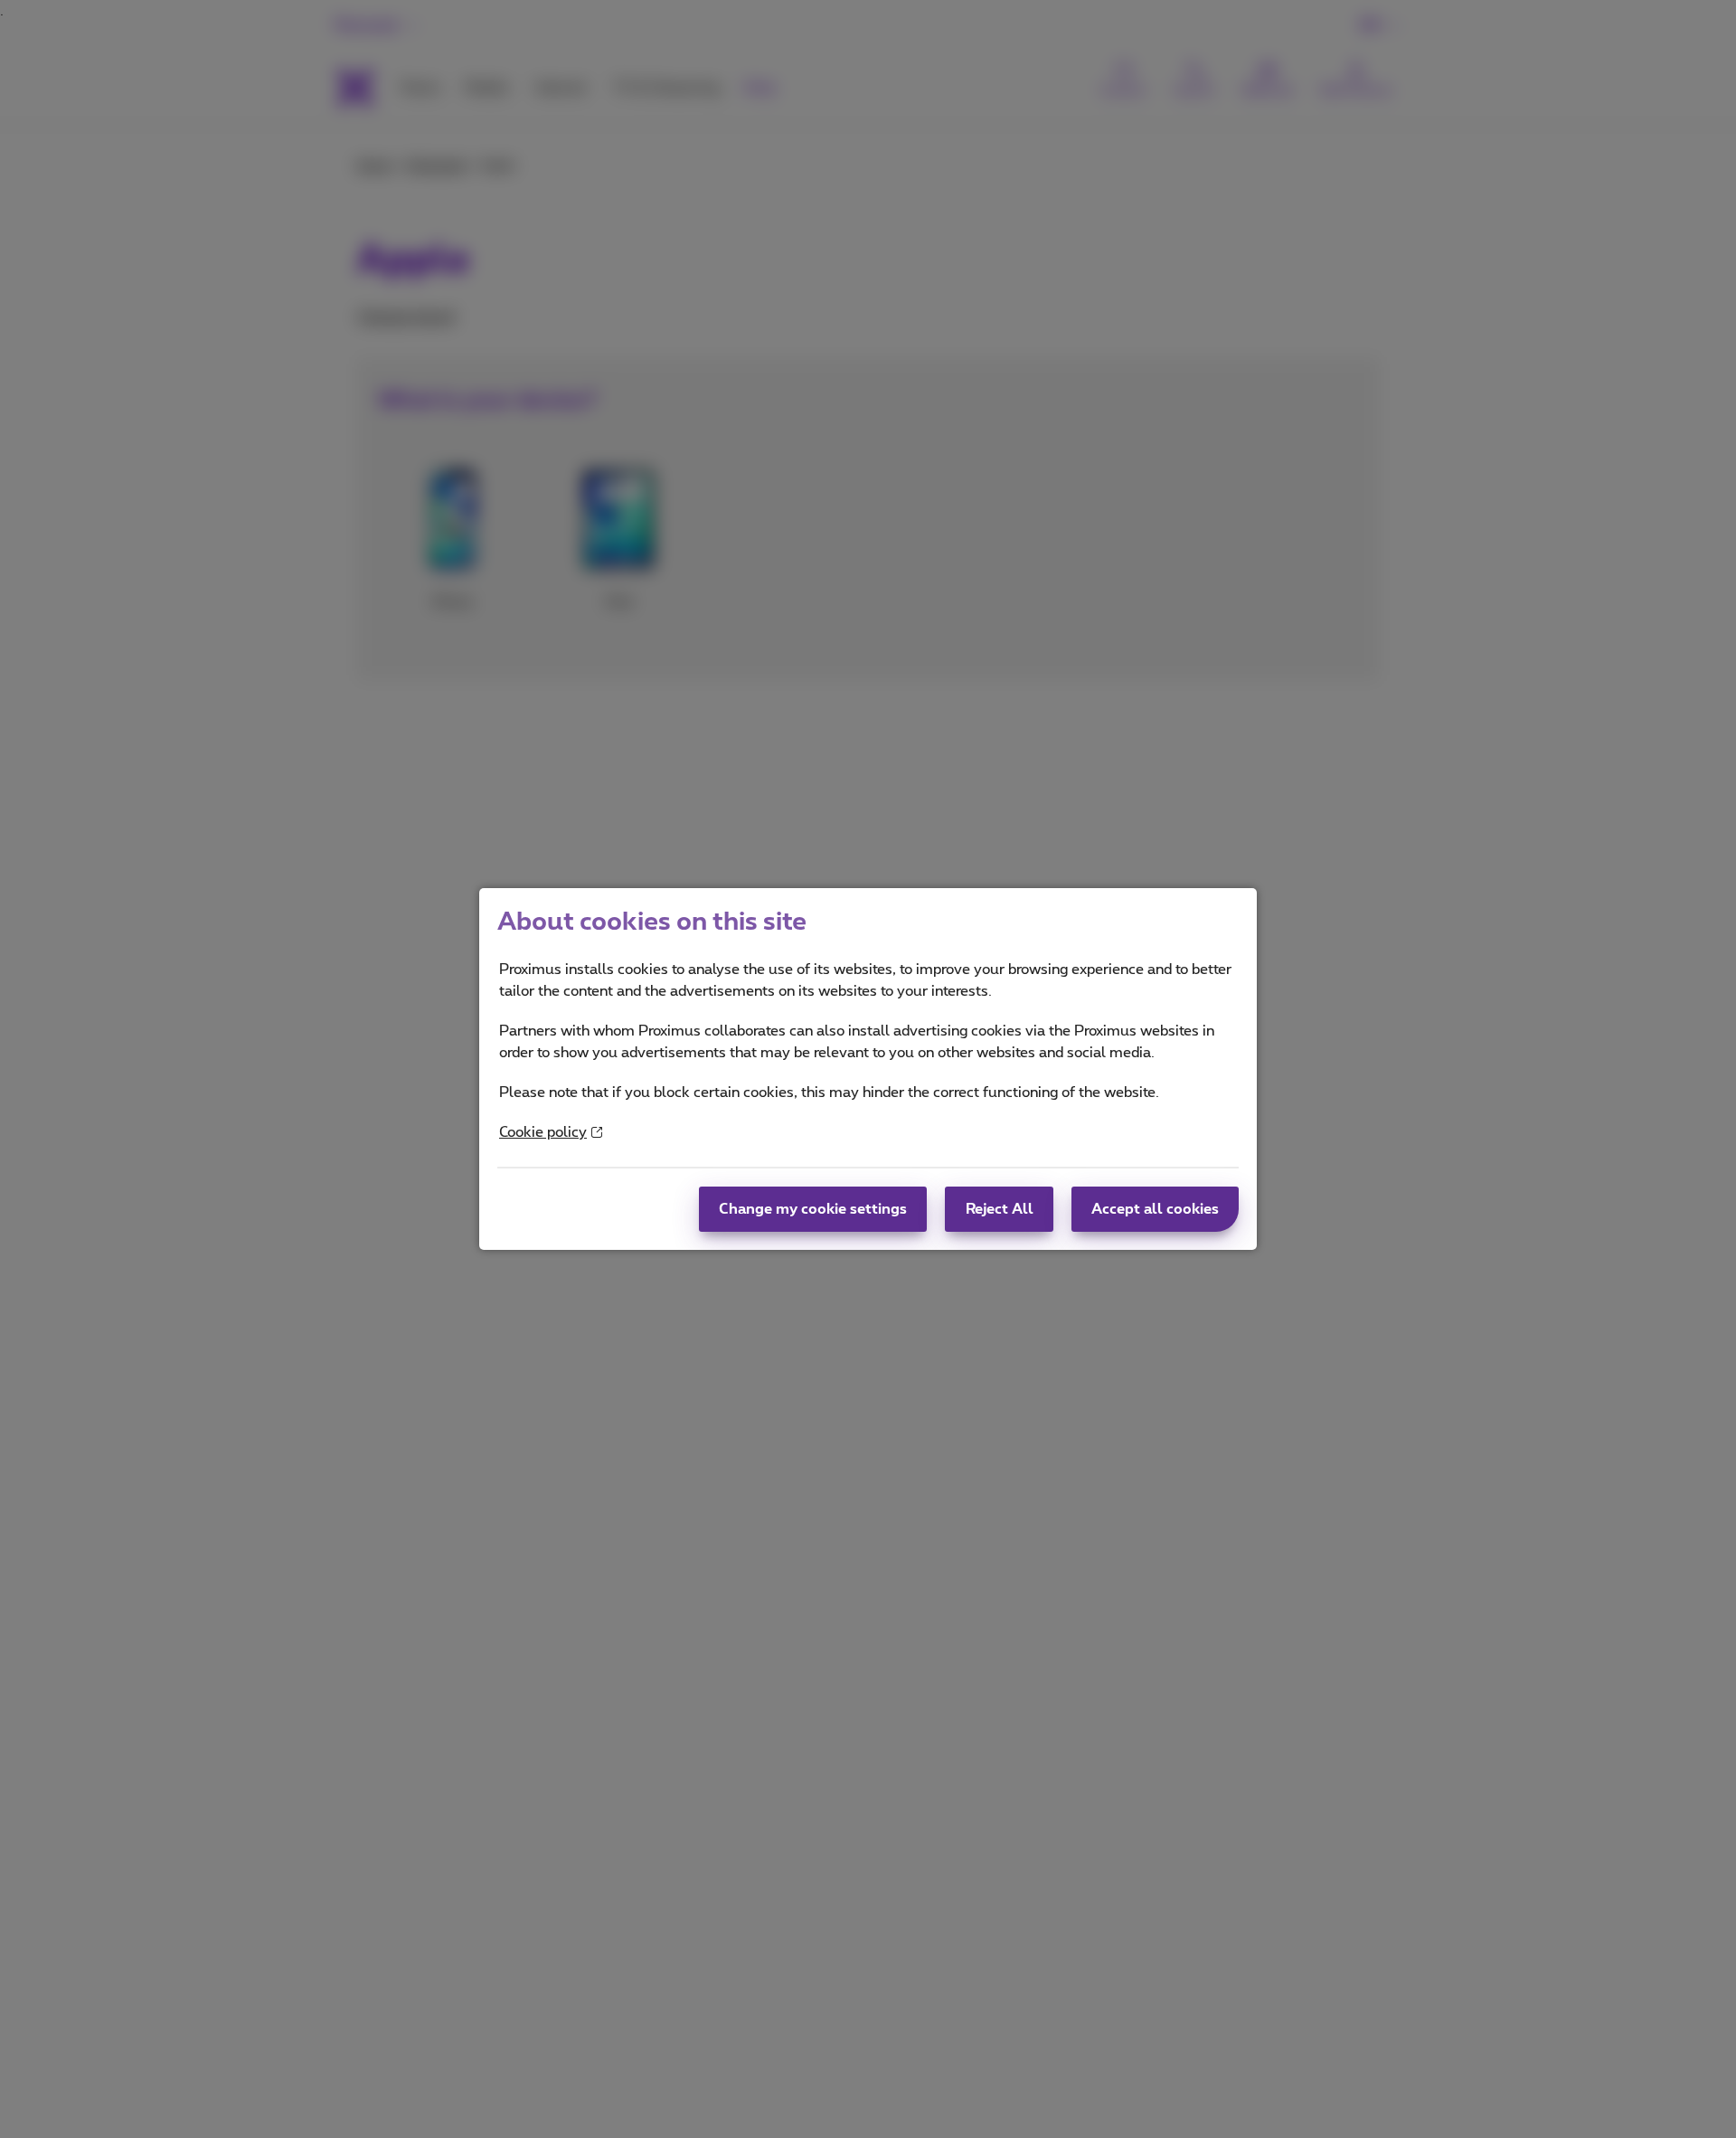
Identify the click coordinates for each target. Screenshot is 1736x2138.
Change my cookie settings (813, 1209)
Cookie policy (543, 1132)
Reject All (1000, 1209)
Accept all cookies (1155, 1209)
